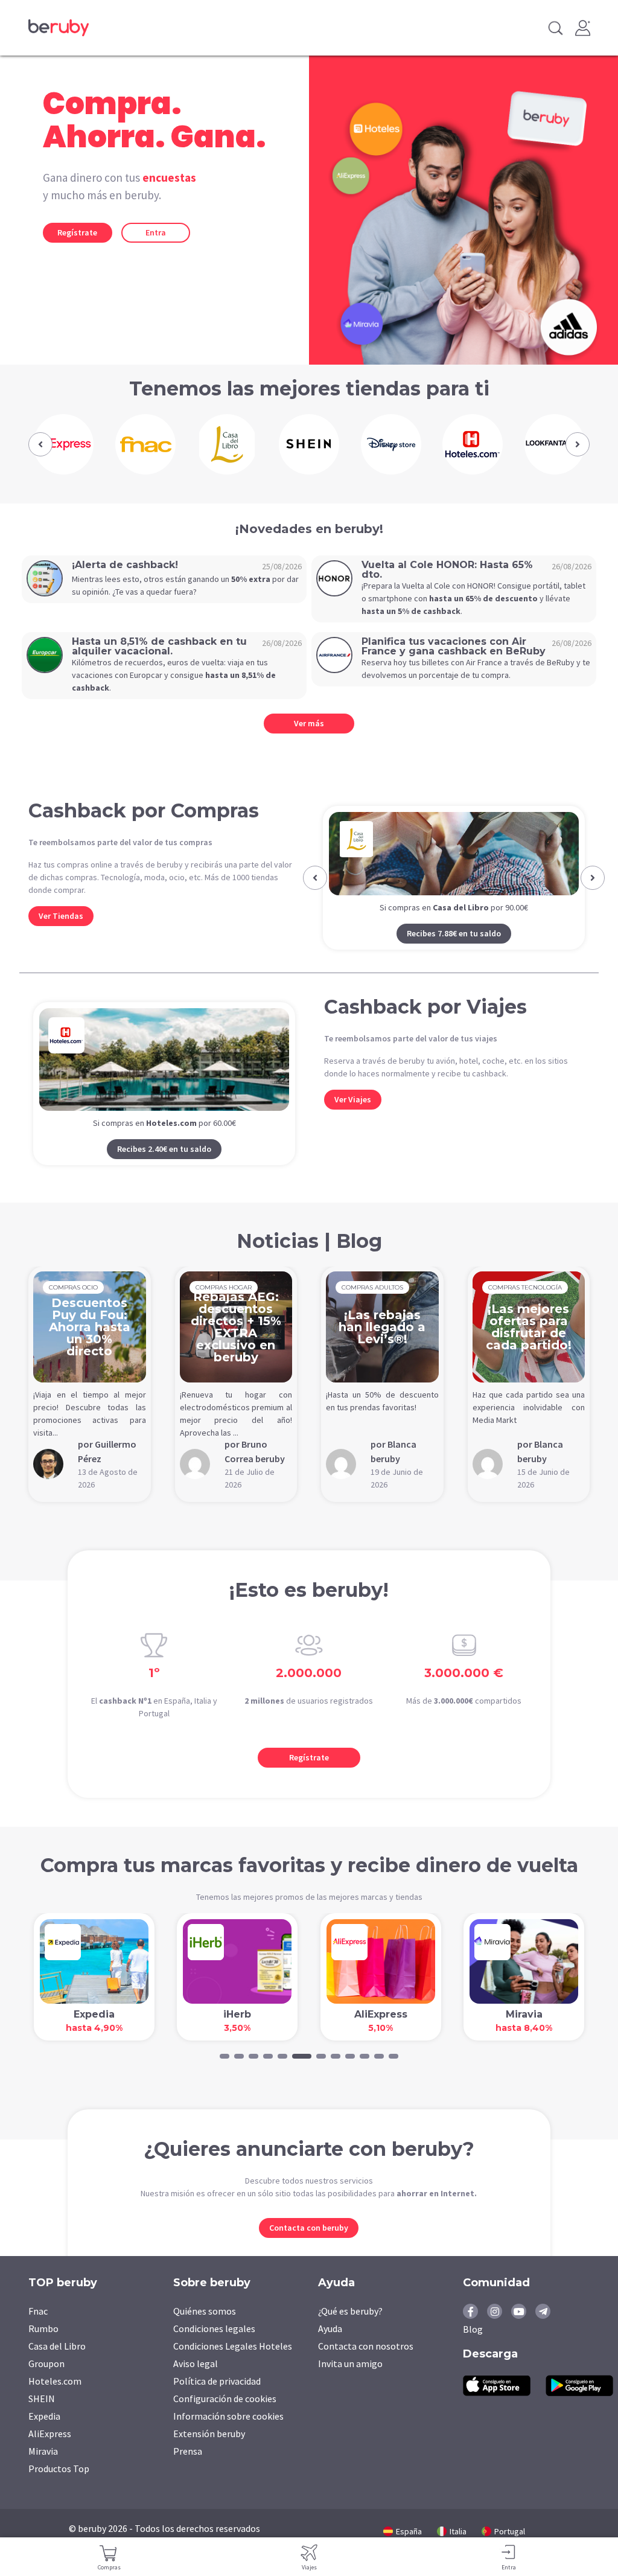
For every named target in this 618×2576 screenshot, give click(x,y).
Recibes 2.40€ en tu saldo (164, 1168)
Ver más (309, 723)
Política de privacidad (217, 2400)
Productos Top (59, 2488)
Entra (156, 232)
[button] (40, 444)
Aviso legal (196, 2383)
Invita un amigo (350, 2383)
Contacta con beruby (309, 2247)
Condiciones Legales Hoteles (233, 2365)
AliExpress (50, 2453)
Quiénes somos (205, 2330)
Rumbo (43, 2348)
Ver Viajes (353, 1119)
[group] (63, 444)
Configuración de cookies (225, 2418)
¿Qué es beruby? (350, 2330)
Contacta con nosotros (366, 2365)
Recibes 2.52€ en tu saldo (454, 953)
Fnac (38, 2330)
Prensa (188, 2470)
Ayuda (330, 2348)
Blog (473, 2348)
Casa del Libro (57, 2365)
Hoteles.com (55, 2400)
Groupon (46, 2383)
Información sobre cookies (228, 2435)
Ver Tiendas (61, 916)
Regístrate (77, 232)
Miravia (43, 2470)
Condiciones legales (214, 2348)
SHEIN (42, 2418)
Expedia (44, 2435)
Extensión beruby (209, 2453)
